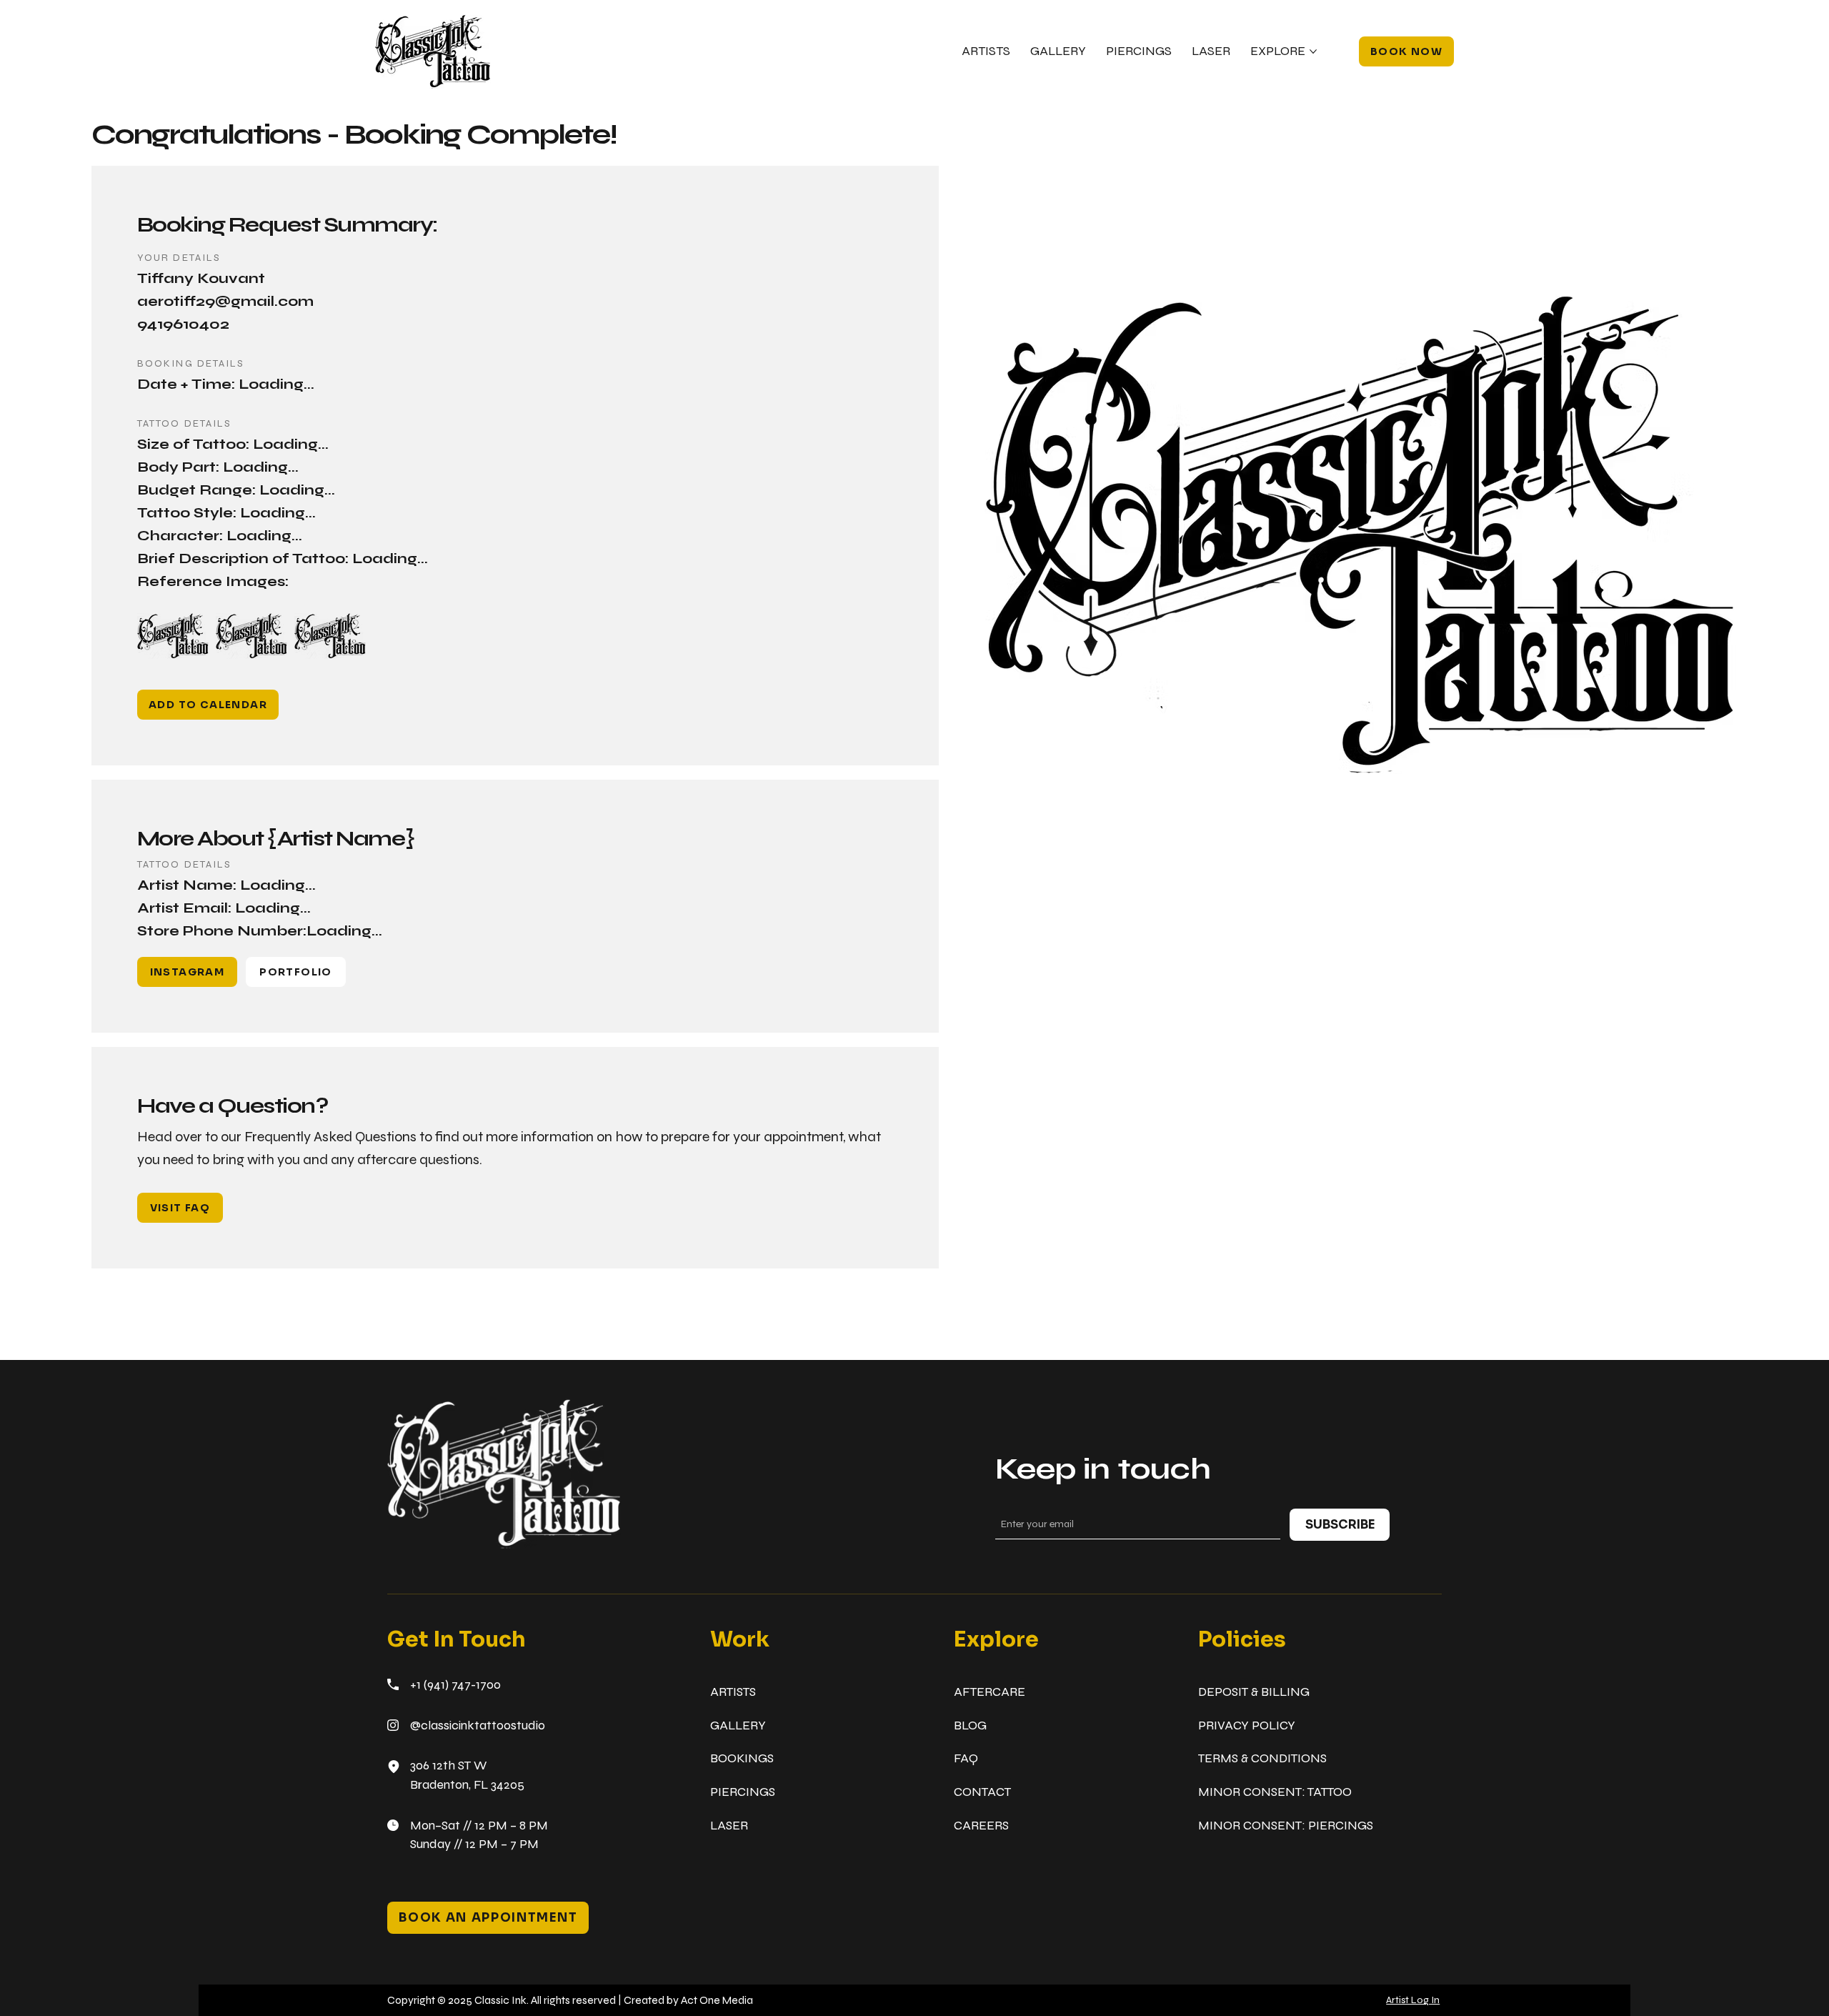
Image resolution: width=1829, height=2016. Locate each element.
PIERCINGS (743, 1792)
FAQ (966, 1758)
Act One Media (717, 2000)
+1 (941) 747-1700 (455, 1685)
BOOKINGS (742, 1758)
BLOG (970, 1725)
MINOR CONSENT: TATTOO (1275, 1792)
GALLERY (738, 1725)
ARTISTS (733, 1692)
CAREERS (981, 1826)
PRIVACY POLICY (1247, 1725)
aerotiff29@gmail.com (225, 301)
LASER (729, 1826)
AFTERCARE (990, 1692)
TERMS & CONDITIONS (1262, 1758)
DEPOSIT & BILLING (1254, 1692)
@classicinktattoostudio (478, 1725)
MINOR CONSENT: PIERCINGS (1286, 1826)
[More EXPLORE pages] (1313, 51)
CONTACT (982, 1792)
